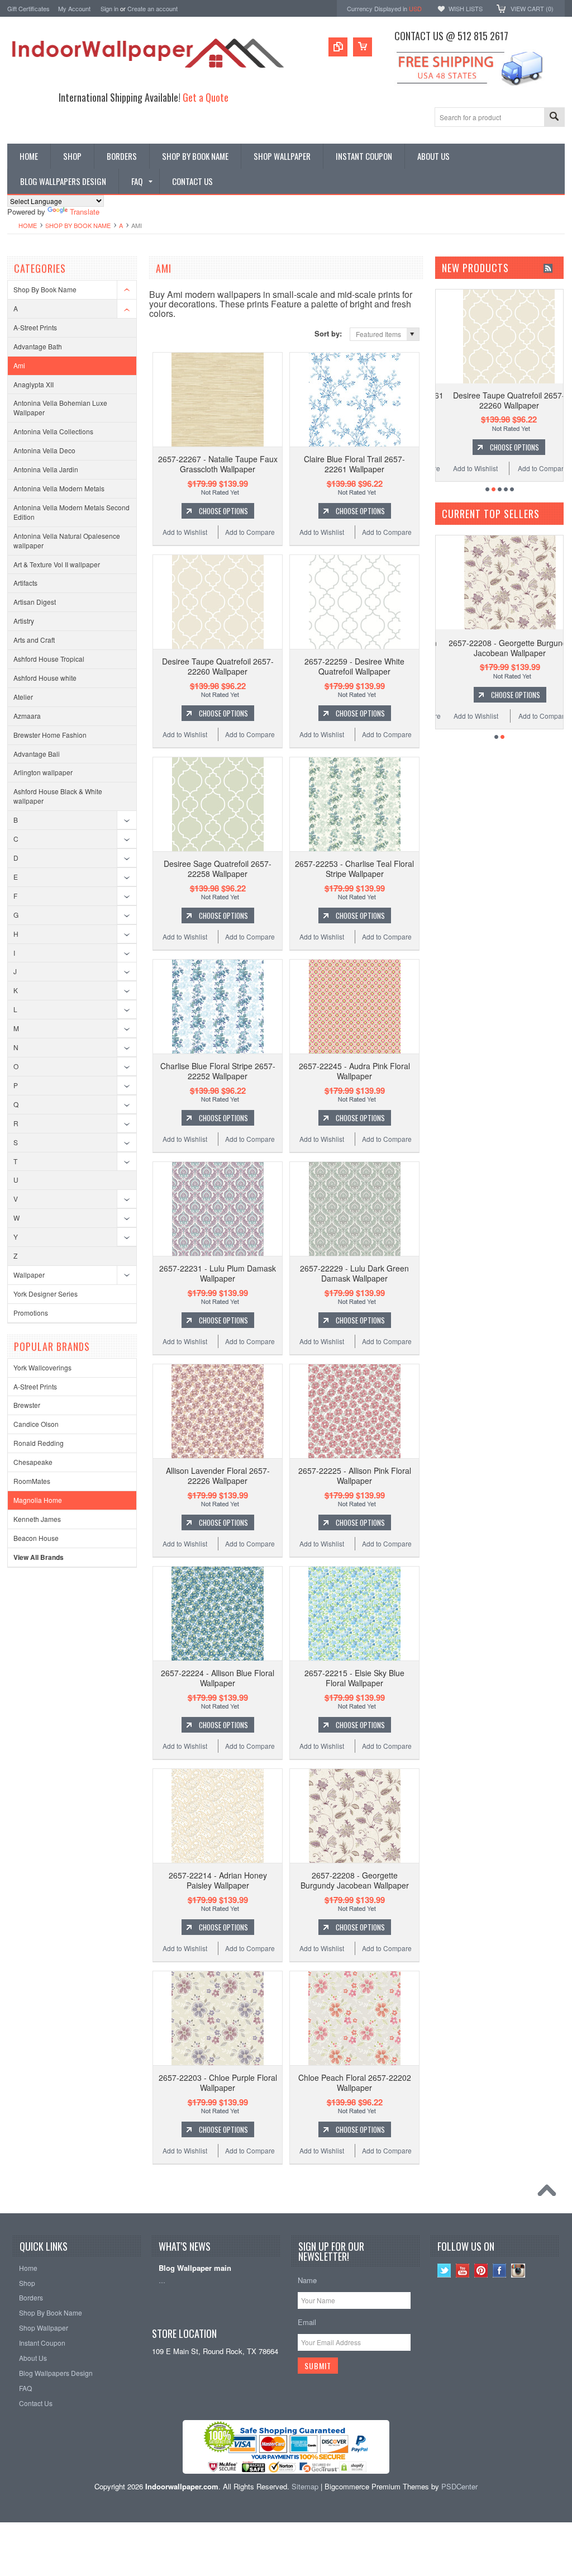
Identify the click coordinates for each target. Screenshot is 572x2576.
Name (307, 2280)
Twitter (444, 2271)
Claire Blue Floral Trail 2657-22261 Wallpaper (354, 464)
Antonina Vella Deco (44, 450)
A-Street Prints (35, 327)
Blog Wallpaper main (195, 2268)
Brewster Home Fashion (50, 735)
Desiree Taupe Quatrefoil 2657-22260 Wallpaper (218, 666)
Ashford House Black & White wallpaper (58, 796)
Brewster (27, 1405)
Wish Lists (466, 8)
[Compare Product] (338, 47)
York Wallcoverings (42, 1367)
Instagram (518, 2271)
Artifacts (25, 583)
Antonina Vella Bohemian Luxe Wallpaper (60, 407)
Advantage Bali (37, 754)
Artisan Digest (35, 602)
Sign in (109, 8)
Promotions (31, 1313)
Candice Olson (36, 1424)
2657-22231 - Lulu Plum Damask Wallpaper (218, 1273)
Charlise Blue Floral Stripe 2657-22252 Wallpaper (218, 1071)
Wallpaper (29, 1275)
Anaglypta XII (34, 384)
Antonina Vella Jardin (46, 469)
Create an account (152, 8)
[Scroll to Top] (550, 2193)
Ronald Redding (39, 1443)
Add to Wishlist (185, 532)
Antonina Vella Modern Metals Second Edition (71, 512)
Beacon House (36, 1538)
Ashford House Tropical (49, 659)
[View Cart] (363, 47)
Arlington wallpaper (43, 772)
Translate (85, 212)
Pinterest (481, 2271)
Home (28, 225)
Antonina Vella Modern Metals (59, 488)
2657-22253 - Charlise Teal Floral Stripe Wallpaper (354, 869)
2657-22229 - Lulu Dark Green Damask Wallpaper (354, 1273)
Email (307, 2322)
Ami (19, 365)
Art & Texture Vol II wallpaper (57, 564)
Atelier (23, 697)
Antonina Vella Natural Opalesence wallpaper (67, 540)
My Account (74, 8)
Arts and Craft (34, 640)
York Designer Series (46, 1294)
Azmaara (27, 716)
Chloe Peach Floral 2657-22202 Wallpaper (355, 2082)
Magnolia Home (38, 1500)
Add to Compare (250, 532)
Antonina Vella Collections (53, 431)
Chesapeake (33, 1462)
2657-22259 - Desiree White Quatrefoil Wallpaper (354, 666)
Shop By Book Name (78, 225)
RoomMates (32, 1481)
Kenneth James (37, 1519)
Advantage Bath (38, 346)
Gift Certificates (28, 8)
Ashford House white (45, 678)
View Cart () (532, 8)
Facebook (500, 2271)
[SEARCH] (554, 118)
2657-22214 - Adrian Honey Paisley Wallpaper (218, 1880)
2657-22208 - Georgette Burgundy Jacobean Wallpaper (355, 1880)
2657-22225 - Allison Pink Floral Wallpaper (355, 1476)
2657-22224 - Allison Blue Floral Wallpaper (218, 1678)
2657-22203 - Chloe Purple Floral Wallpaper (218, 2082)
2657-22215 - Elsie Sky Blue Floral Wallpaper (354, 1678)
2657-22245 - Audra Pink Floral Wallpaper (354, 1071)
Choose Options (223, 511)
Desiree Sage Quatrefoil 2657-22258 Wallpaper (218, 869)
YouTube (463, 2271)
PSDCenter (459, 2486)
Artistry (24, 621)
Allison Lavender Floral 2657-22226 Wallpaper (218, 1476)
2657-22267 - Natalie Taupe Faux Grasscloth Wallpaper (218, 464)
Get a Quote (206, 97)
